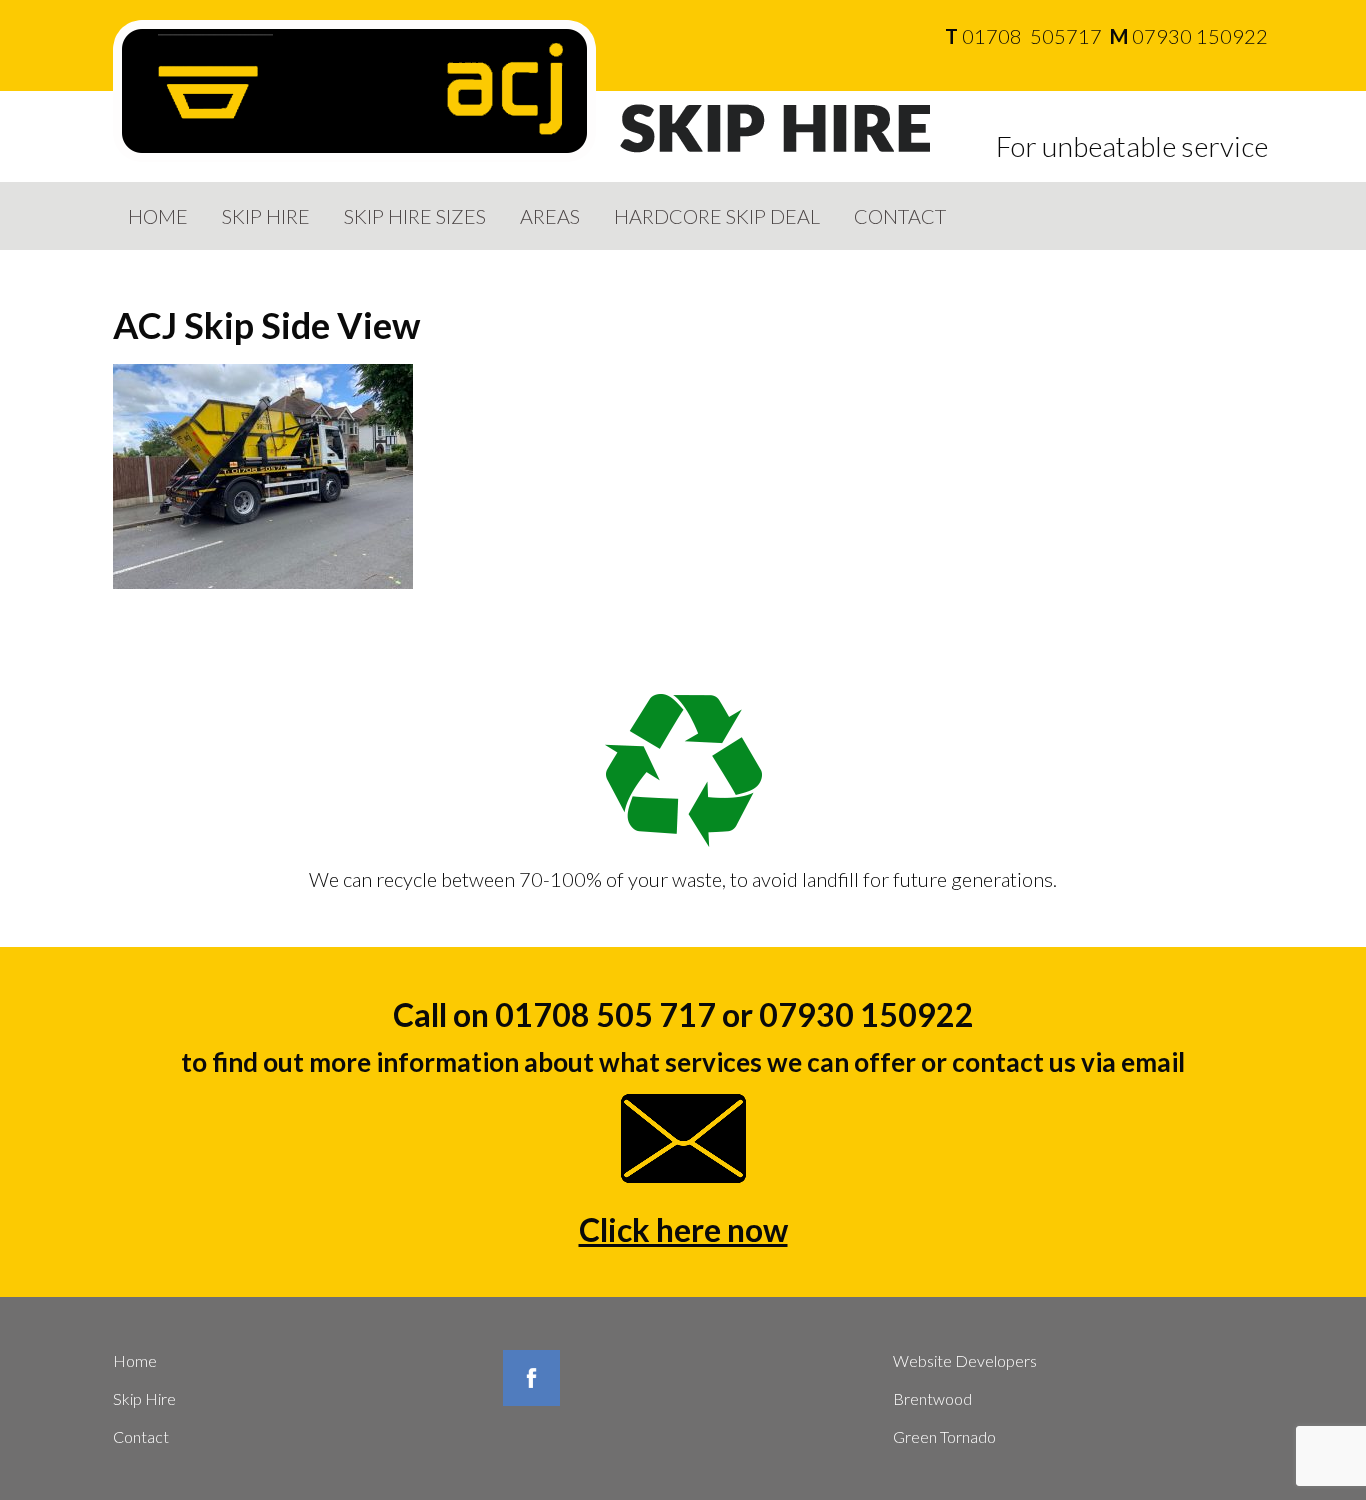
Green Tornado (944, 1436)
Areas (550, 216)
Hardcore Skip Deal (717, 216)
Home (158, 216)
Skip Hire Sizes (415, 216)
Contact (900, 216)
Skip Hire (266, 216)
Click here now (683, 1229)
